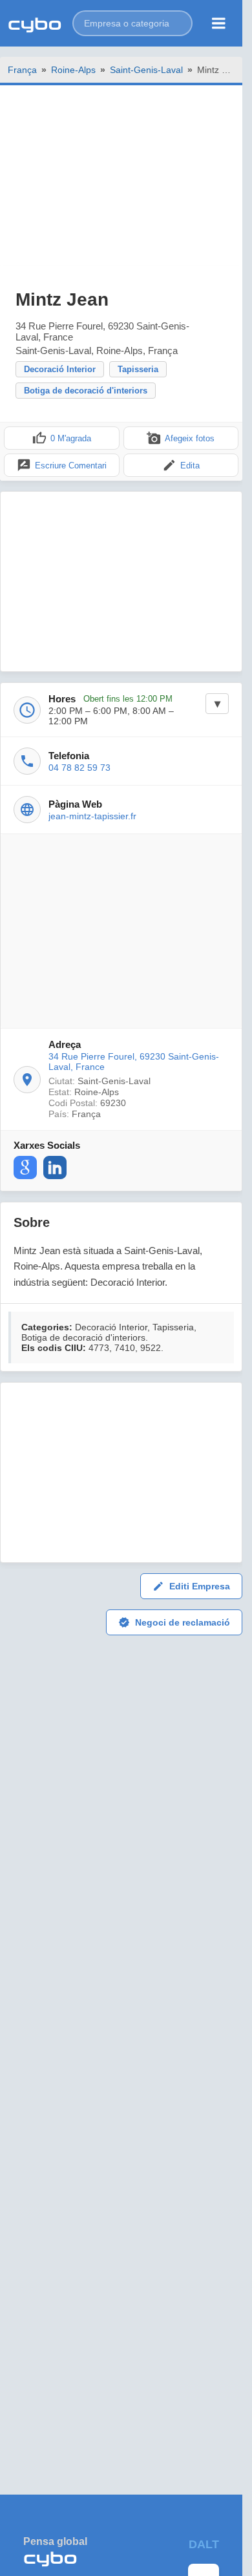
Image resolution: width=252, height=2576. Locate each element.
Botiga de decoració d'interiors (86, 391)
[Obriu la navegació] (219, 23)
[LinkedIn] (55, 1168)
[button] (132, 23)
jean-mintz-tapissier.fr (92, 816)
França (22, 70)
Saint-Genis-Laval (146, 70)
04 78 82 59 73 (79, 768)
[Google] (25, 1168)
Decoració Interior (60, 369)
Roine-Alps (73, 70)
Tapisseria (138, 369)
